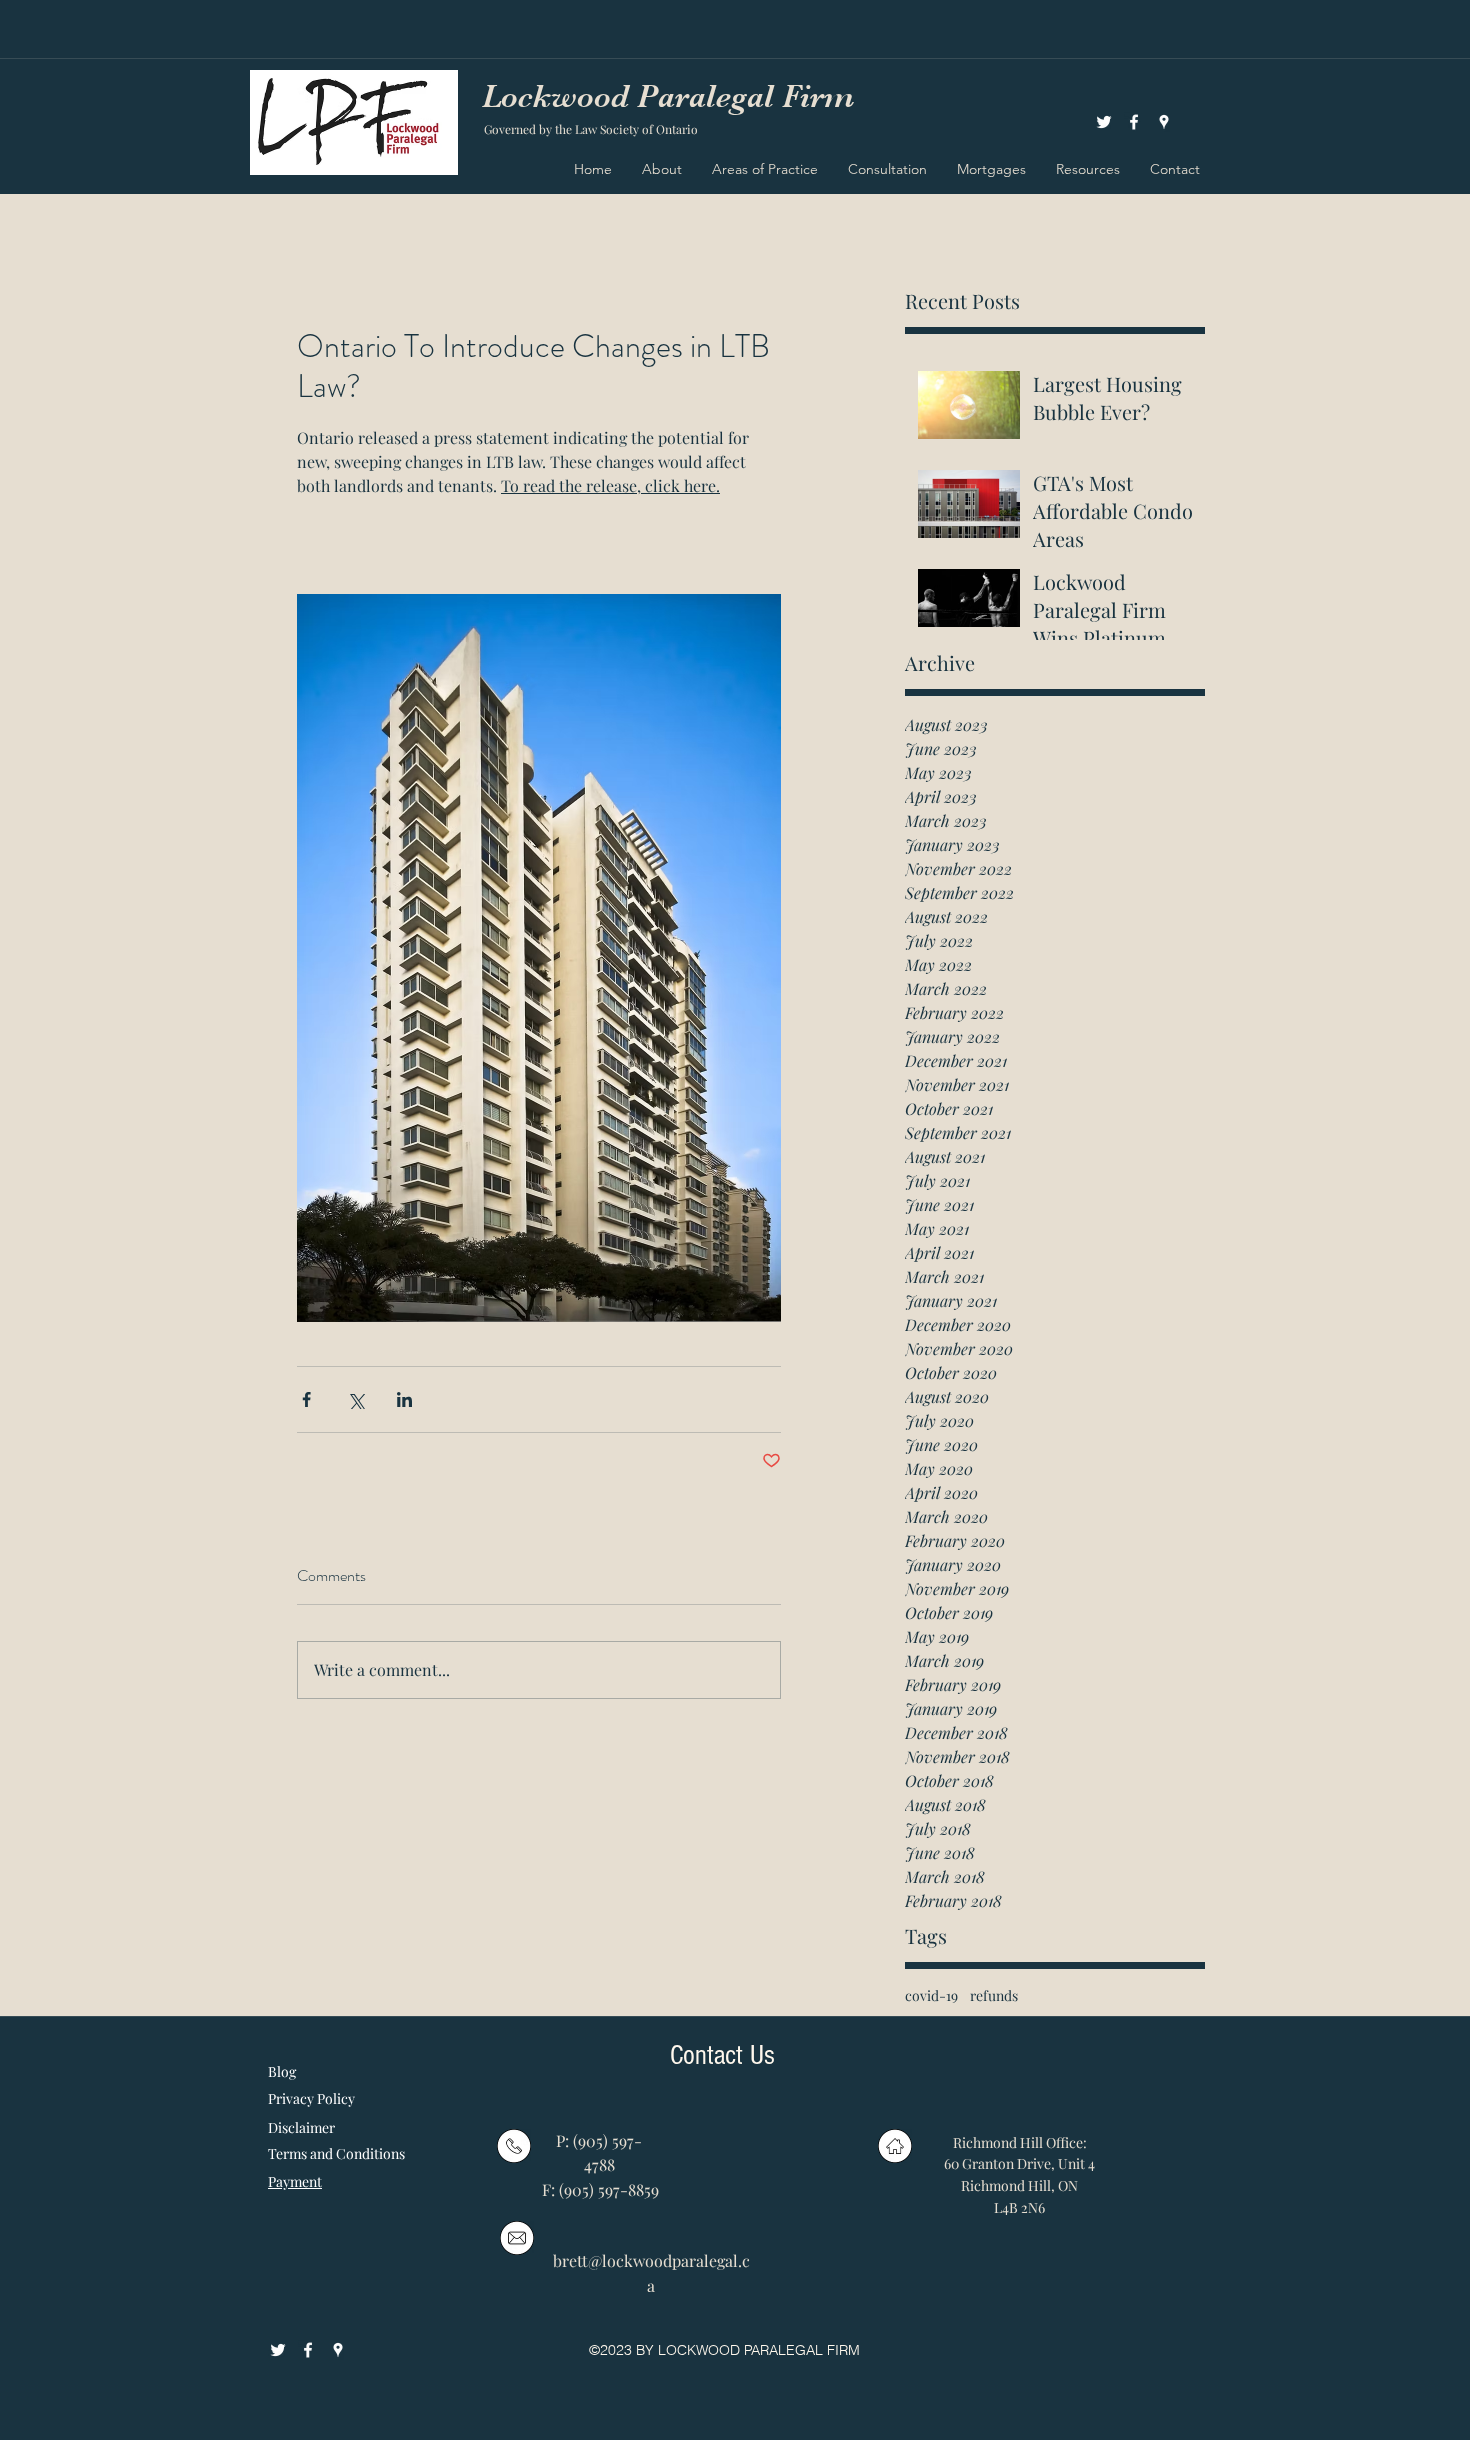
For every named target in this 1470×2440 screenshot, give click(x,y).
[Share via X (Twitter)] (355, 1399)
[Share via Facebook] (306, 1399)
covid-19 (931, 1995)
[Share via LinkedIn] (404, 1399)
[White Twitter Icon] (1104, 122)
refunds (994, 1995)
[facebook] (1134, 122)
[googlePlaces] (1164, 122)
